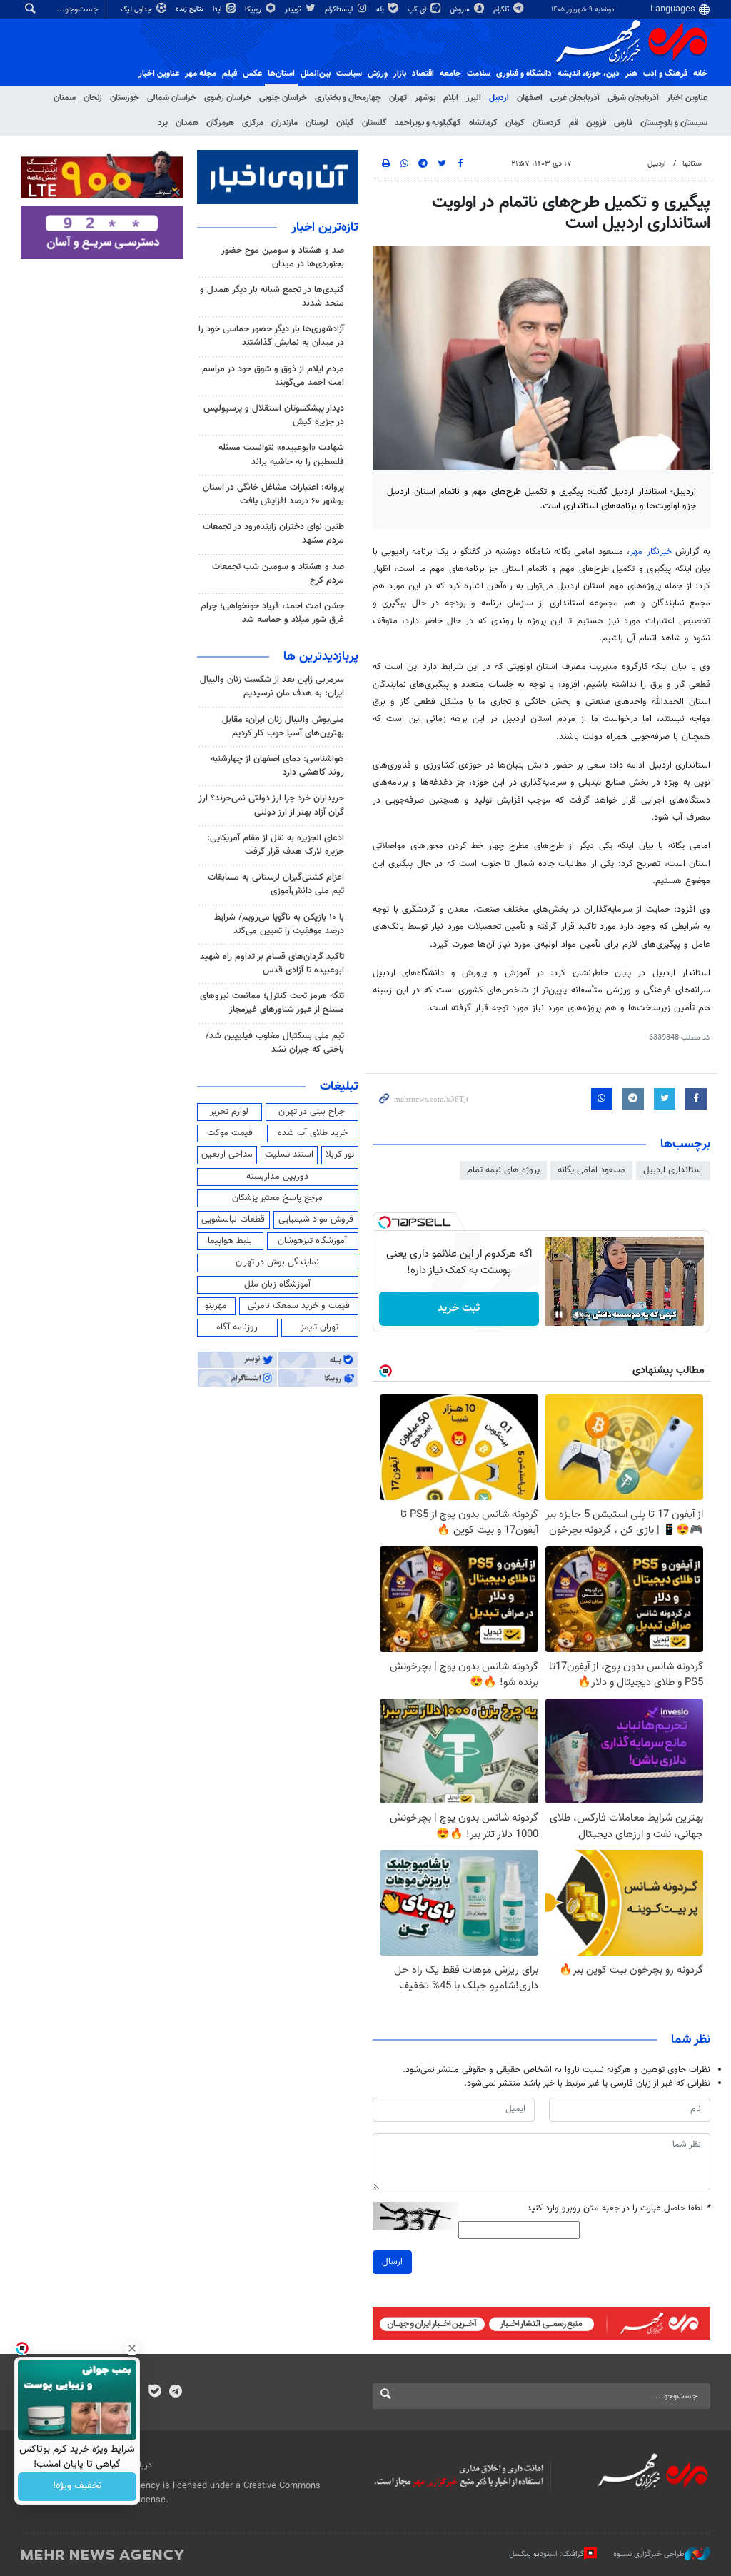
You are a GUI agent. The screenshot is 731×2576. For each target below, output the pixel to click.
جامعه (450, 74)
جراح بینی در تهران (312, 1112)
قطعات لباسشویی (233, 1219)
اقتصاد (423, 74)
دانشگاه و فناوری (524, 74)
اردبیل (499, 98)
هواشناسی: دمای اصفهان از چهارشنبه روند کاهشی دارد (277, 766)
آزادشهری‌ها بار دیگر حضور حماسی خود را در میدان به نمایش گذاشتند (271, 336)
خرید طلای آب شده (313, 1133)
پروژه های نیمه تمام (503, 1170)
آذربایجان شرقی (633, 98)
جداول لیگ (137, 10)
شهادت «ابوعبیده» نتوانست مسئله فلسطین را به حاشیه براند (281, 454)
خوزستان (125, 98)
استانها (693, 164)
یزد (163, 123)
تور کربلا (340, 1154)
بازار (400, 74)
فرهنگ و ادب (665, 74)
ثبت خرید (459, 1308)
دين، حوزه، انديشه (589, 74)
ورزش (378, 74)
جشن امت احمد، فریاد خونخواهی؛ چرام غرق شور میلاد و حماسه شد (272, 613)
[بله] (155, 2393)
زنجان (93, 98)
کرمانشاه (483, 123)
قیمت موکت (230, 1133)
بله (381, 10)
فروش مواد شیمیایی (316, 1219)
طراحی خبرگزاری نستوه (649, 2554)
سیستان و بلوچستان (674, 123)
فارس (623, 123)
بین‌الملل (316, 74)
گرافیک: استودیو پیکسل (546, 2554)
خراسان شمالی (172, 98)
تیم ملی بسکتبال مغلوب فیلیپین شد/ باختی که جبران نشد (275, 1043)
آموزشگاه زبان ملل (277, 1284)
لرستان (317, 123)
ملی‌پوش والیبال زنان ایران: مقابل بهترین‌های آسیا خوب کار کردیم (283, 726)
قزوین (596, 123)
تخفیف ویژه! (77, 2487)
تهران (398, 98)
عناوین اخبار (687, 98)
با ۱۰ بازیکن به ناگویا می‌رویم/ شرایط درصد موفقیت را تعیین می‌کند (279, 924)
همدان (187, 123)
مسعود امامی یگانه (591, 1170)
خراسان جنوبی (283, 98)
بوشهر (425, 98)
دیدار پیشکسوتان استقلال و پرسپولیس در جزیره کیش (274, 415)
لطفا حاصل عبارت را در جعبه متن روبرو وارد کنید (619, 2209)
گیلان (345, 123)
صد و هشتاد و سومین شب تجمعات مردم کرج (278, 574)
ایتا (218, 10)
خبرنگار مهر (650, 552)
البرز (474, 98)
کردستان (547, 123)
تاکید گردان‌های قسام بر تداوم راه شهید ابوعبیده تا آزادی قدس (272, 964)
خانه (700, 74)
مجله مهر (201, 74)
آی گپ (418, 10)
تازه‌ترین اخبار (325, 228)
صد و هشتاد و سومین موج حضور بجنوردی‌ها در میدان (283, 257)
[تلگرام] (175, 2393)
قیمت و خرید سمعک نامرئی (299, 1306)
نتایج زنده (191, 9)
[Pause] (559, 1314)
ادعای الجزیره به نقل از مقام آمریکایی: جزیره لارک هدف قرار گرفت (276, 845)
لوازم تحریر (229, 1112)
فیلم (230, 74)
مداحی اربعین (227, 1154)
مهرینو (216, 1306)
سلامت (479, 74)
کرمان (515, 123)
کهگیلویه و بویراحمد (428, 123)
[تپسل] (385, 1222)
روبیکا (254, 10)
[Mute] (579, 1314)
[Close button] (132, 2348)
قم (574, 123)
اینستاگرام (340, 10)
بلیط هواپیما (230, 1241)
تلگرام (502, 10)
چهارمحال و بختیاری (348, 98)
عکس (252, 74)
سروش (461, 10)
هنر (631, 74)
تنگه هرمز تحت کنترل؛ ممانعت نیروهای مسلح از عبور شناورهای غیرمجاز (272, 1003)
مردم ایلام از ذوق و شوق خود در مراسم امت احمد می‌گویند (273, 376)
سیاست (349, 74)
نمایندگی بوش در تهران (277, 1262)
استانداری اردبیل (673, 1170)
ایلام (451, 98)
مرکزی (253, 123)
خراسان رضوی (228, 98)
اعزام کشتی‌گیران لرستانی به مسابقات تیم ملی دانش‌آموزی (276, 884)
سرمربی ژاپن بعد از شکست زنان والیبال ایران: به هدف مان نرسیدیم (272, 686)
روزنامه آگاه (237, 1327)
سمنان (65, 98)
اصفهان (530, 98)
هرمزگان (220, 123)
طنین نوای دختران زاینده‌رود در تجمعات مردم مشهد (273, 534)
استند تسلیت (289, 1154)
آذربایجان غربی (575, 98)
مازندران (284, 123)
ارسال (392, 2262)
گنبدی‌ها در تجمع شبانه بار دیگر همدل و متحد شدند (272, 297)
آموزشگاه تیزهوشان (312, 1241)
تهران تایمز (319, 1327)
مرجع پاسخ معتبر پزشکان (277, 1198)
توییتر (294, 10)
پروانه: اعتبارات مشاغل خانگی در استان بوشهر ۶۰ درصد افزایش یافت (273, 494)
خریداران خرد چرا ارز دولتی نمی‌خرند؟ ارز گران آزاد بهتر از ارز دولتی (271, 805)
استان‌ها (281, 74)
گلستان (374, 123)
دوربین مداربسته (277, 1177)
